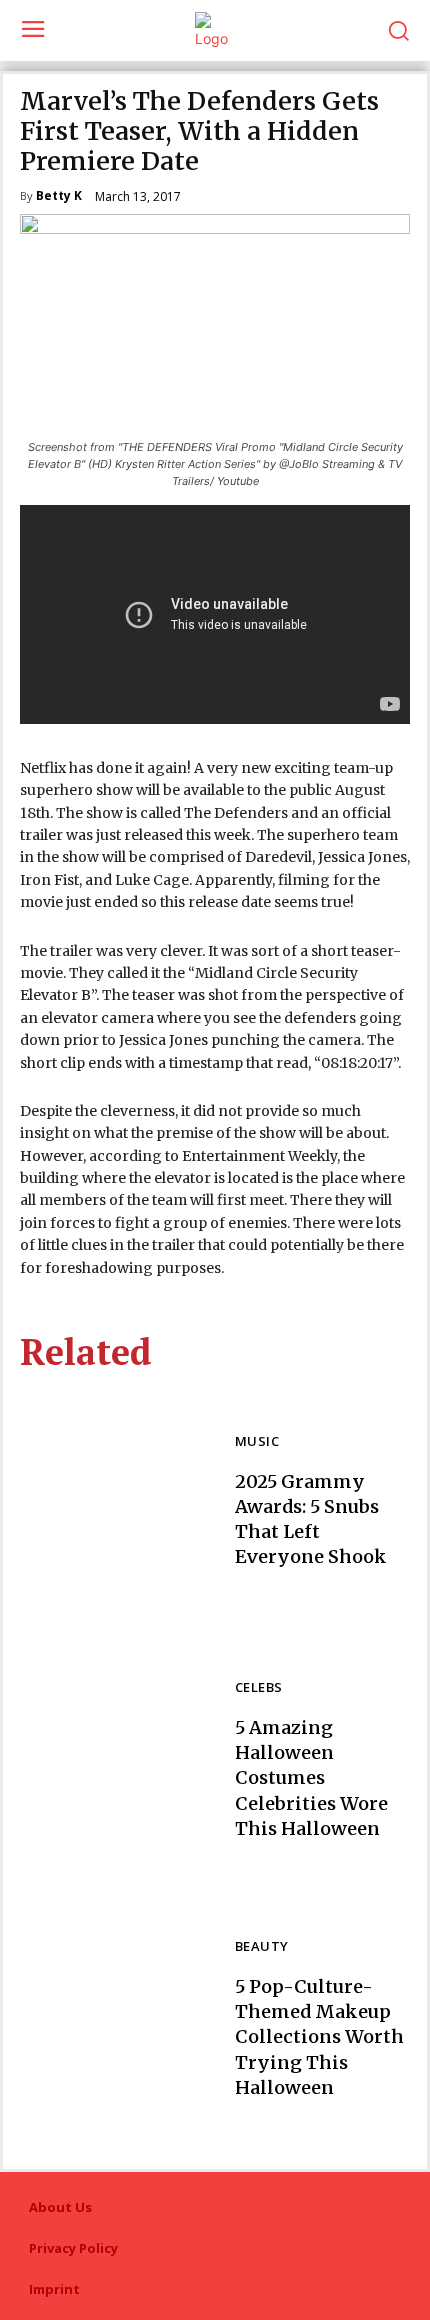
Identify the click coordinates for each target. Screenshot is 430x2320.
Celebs (258, 1688)
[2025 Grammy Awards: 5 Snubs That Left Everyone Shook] (117, 1502)
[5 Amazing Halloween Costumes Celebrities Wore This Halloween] (117, 1761)
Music (257, 1442)
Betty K (59, 197)
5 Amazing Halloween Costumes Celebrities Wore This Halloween (311, 1778)
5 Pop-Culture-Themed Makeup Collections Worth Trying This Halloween (319, 2037)
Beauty (261, 1947)
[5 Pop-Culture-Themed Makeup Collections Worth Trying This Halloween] (117, 2020)
